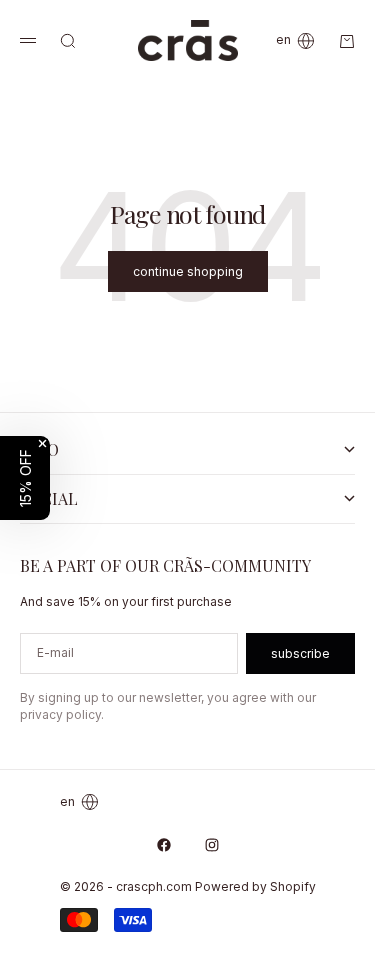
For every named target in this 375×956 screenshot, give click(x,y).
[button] (25, 478)
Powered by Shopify (255, 886)
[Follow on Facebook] (164, 845)
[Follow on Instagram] (212, 845)
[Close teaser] (42, 443)
